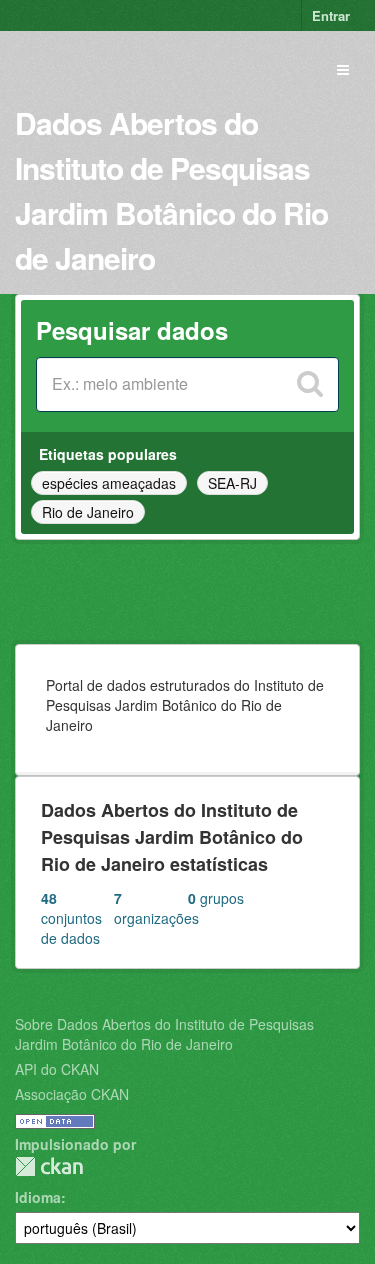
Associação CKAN (72, 1094)
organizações (150, 908)
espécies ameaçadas (109, 483)
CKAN (49, 1166)
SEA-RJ (232, 483)
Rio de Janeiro (88, 512)
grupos (216, 898)
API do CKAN (57, 1069)
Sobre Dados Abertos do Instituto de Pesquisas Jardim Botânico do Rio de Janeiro (164, 1034)
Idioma (38, 1197)
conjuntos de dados (71, 918)
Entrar (331, 15)
